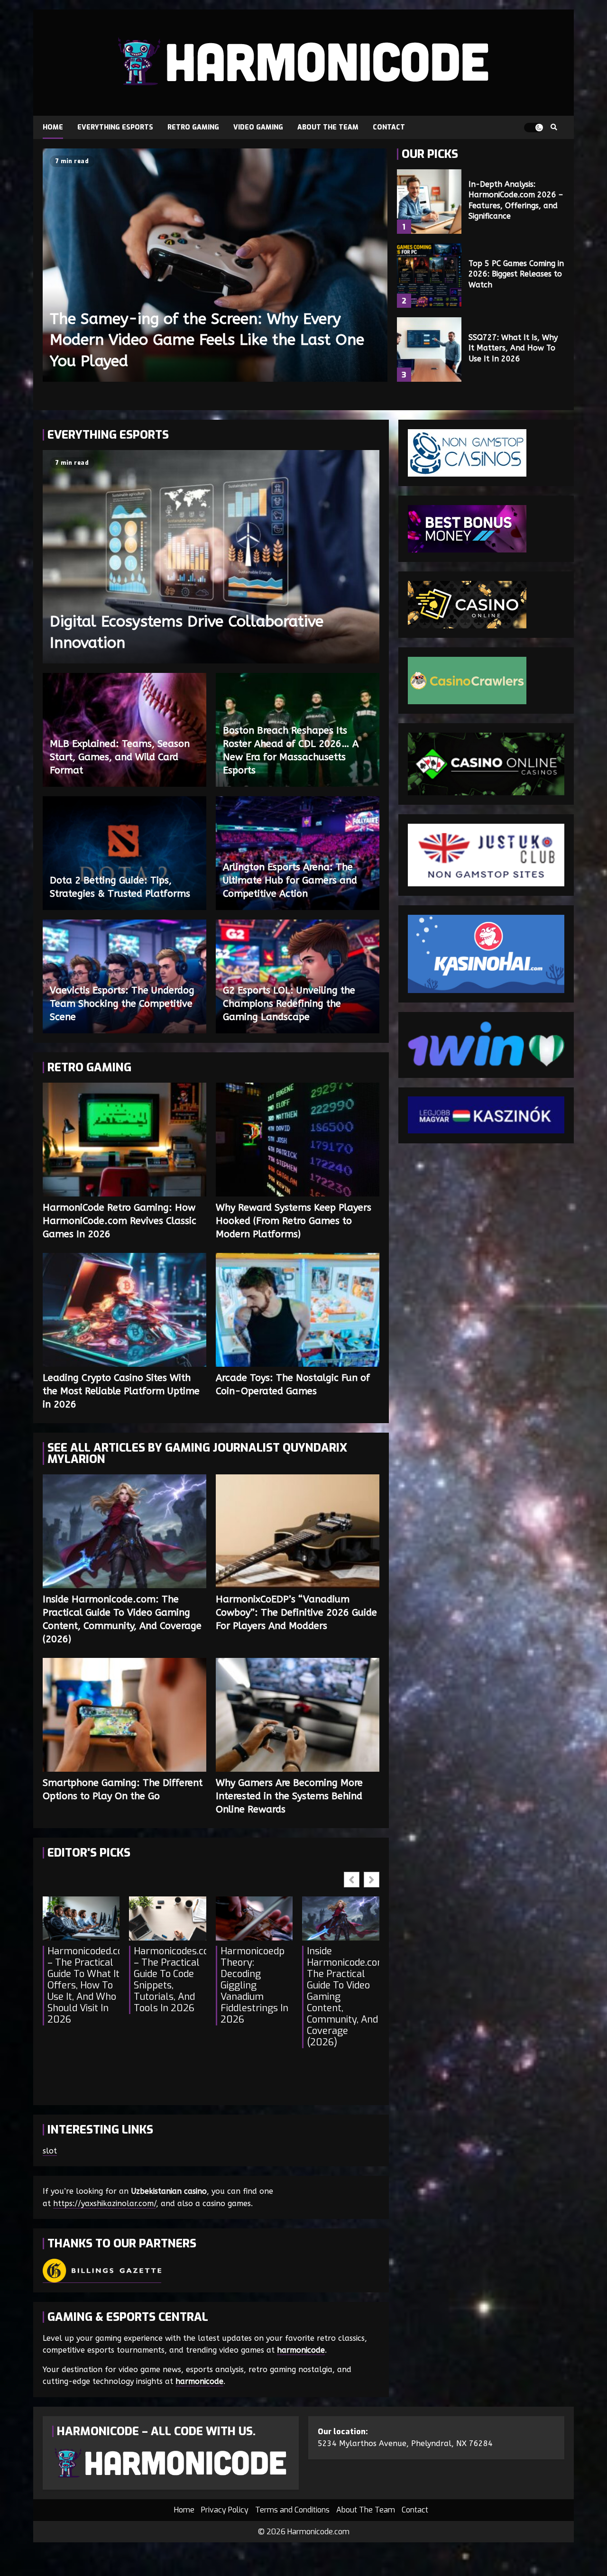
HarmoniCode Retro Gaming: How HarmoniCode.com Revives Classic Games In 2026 (124, 1140)
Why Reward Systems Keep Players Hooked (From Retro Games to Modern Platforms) (298, 1140)
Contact (389, 127)
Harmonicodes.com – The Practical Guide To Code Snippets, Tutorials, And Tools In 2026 (170, 1980)
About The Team (328, 127)
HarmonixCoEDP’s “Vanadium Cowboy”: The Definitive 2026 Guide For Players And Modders (298, 1531)
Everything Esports (115, 127)
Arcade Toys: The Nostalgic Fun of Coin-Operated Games (298, 1310)
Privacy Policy (225, 2510)
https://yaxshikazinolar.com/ (105, 2203)
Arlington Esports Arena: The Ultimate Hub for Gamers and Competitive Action (290, 880)
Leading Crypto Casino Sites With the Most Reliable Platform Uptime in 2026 (124, 1310)
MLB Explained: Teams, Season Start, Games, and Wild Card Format (120, 757)
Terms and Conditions (292, 2510)
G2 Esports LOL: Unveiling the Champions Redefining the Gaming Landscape (289, 1004)
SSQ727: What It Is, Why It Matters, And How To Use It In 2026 (429, 350)
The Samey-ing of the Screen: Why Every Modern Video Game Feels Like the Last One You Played (215, 265)
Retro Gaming (193, 127)
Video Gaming (258, 127)
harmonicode (301, 2350)
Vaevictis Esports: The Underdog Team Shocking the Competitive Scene (122, 1004)
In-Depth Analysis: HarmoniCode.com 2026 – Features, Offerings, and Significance (429, 202)
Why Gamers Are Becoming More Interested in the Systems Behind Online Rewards (298, 1715)
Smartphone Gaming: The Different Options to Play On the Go (124, 1715)
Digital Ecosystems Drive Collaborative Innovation (211, 557)
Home (53, 127)
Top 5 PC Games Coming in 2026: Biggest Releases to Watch (429, 276)
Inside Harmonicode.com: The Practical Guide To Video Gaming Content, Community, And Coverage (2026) (124, 1531)
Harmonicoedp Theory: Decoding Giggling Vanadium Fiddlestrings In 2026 (254, 1986)
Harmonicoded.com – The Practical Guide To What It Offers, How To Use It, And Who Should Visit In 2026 (83, 1986)
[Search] (554, 128)
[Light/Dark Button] (533, 128)
